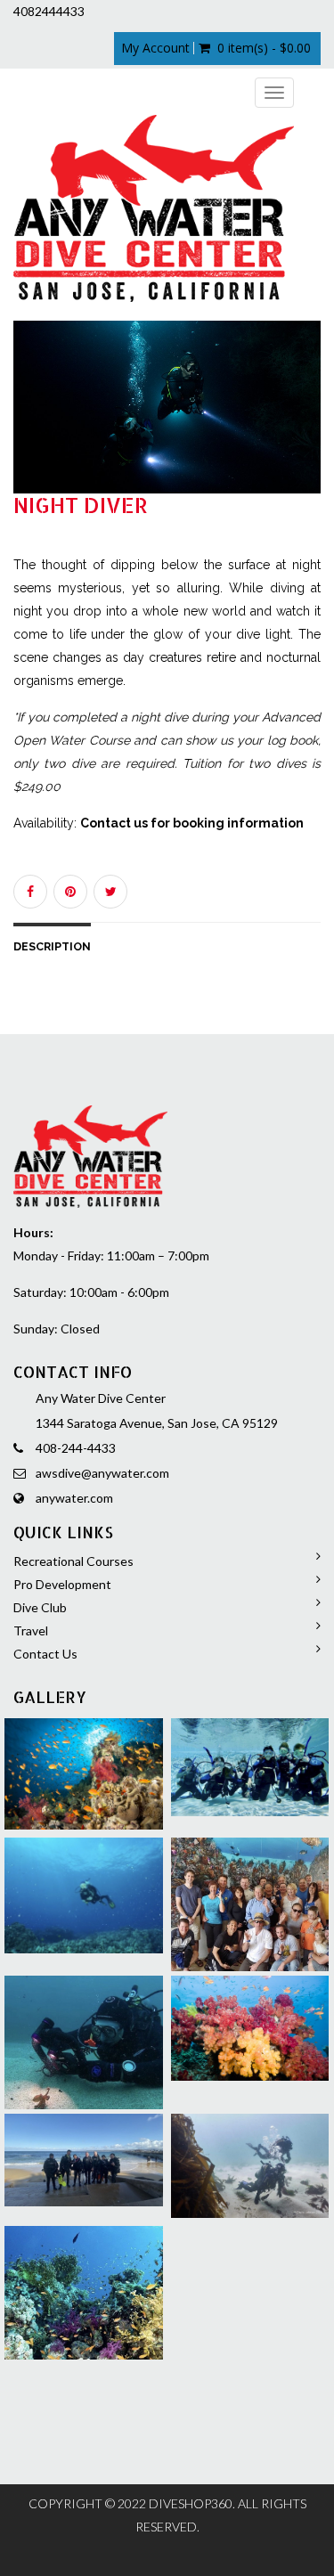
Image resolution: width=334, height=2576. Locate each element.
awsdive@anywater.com (102, 1473)
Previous (27, 424)
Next (312, 424)
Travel (31, 1630)
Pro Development (62, 1584)
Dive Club (40, 1607)
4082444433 (49, 11)
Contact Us (45, 1654)
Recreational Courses (73, 1561)
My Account (155, 48)
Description (52, 946)
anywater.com (74, 1498)
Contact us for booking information (192, 823)
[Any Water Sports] (154, 208)
